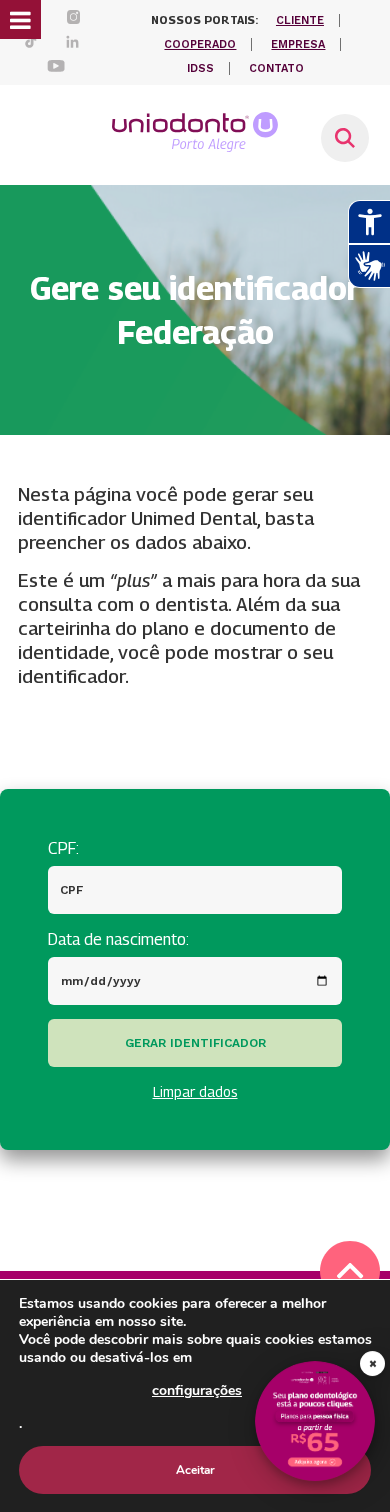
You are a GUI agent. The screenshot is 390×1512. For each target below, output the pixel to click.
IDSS (200, 68)
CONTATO (276, 68)
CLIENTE (300, 20)
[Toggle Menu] (20, 19)
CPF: (63, 848)
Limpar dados (195, 1091)
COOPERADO (200, 44)
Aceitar (195, 1470)
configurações (197, 1390)
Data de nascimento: (118, 939)
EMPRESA (298, 44)
